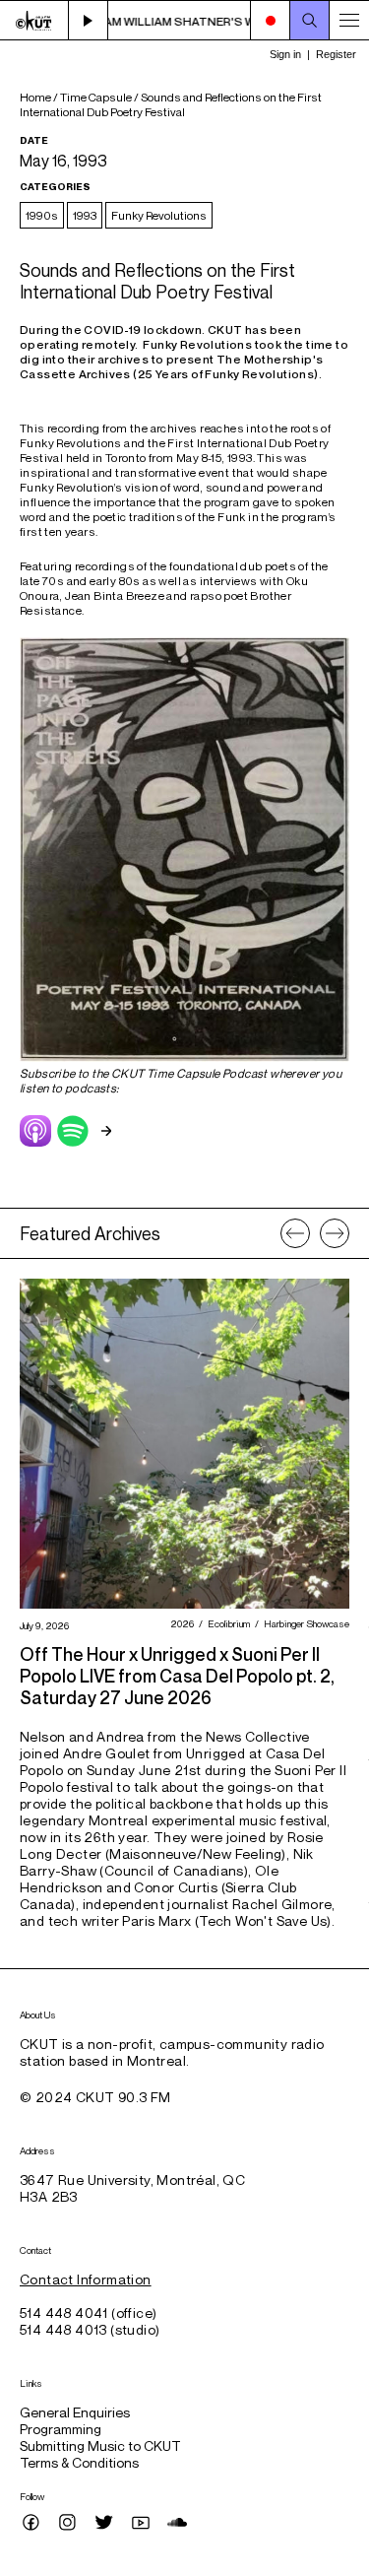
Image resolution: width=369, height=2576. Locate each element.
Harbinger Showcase (304, 1623)
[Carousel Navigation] (315, 1233)
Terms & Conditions (79, 2462)
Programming (61, 2429)
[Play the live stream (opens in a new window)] (89, 21)
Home (35, 97)
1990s (42, 215)
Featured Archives (90, 1233)
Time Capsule (96, 97)
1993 (85, 215)
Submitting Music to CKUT (100, 2445)
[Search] (310, 21)
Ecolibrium (226, 1623)
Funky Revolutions (159, 215)
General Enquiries (75, 2412)
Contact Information (86, 2279)
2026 (180, 1623)
